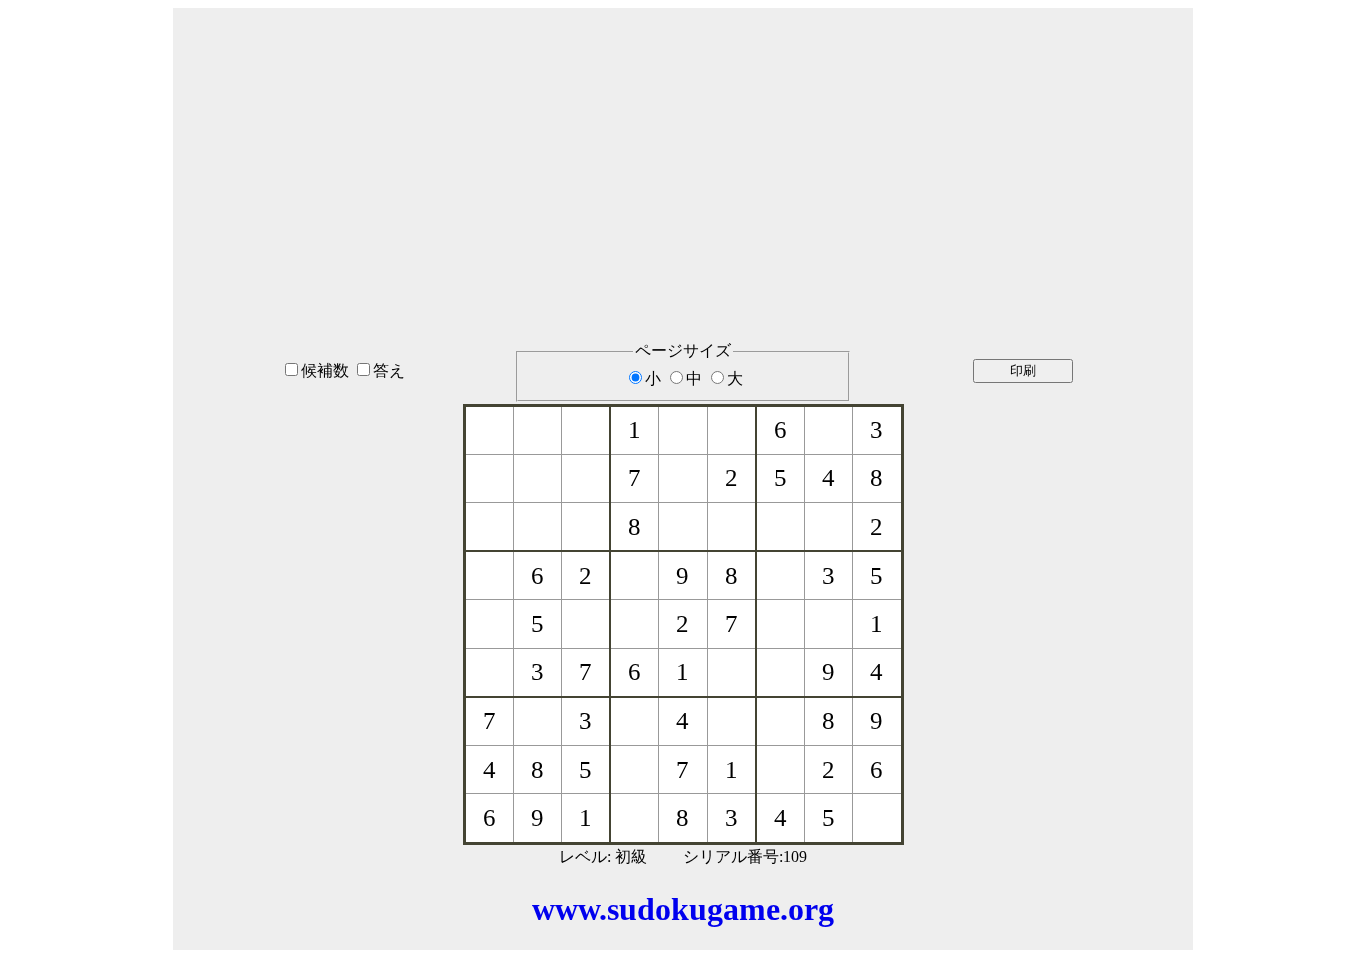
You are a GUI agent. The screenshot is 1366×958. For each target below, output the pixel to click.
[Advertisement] (683, 149)
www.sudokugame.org (683, 909)
